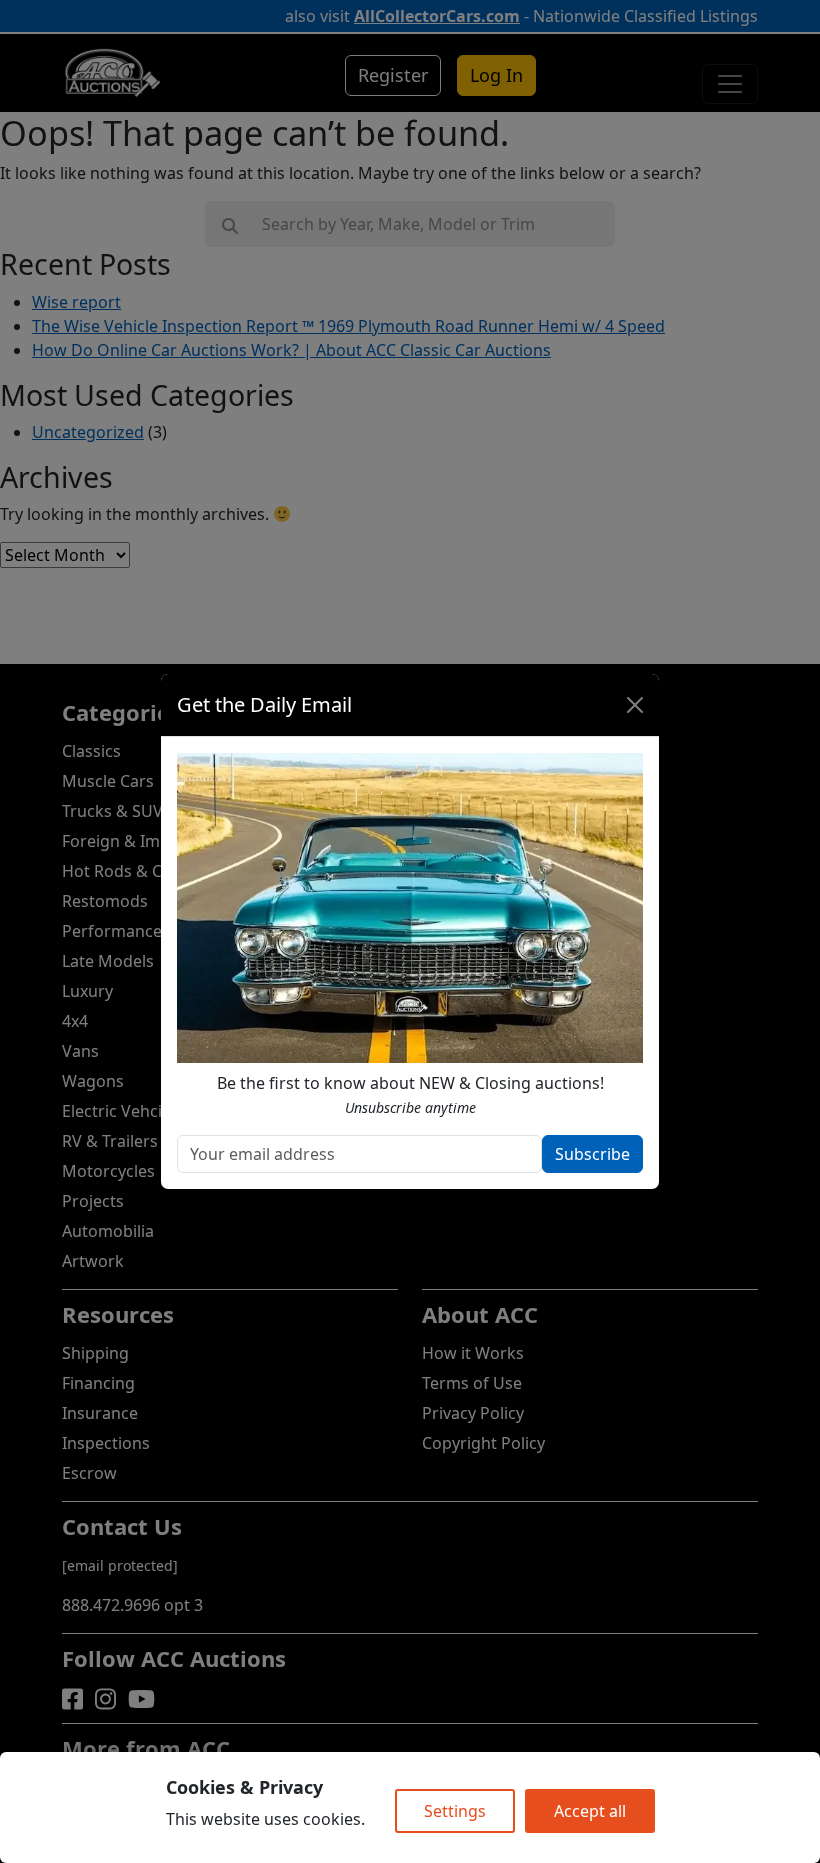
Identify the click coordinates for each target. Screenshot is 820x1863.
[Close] (635, 705)
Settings (455, 1811)
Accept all (590, 1811)
